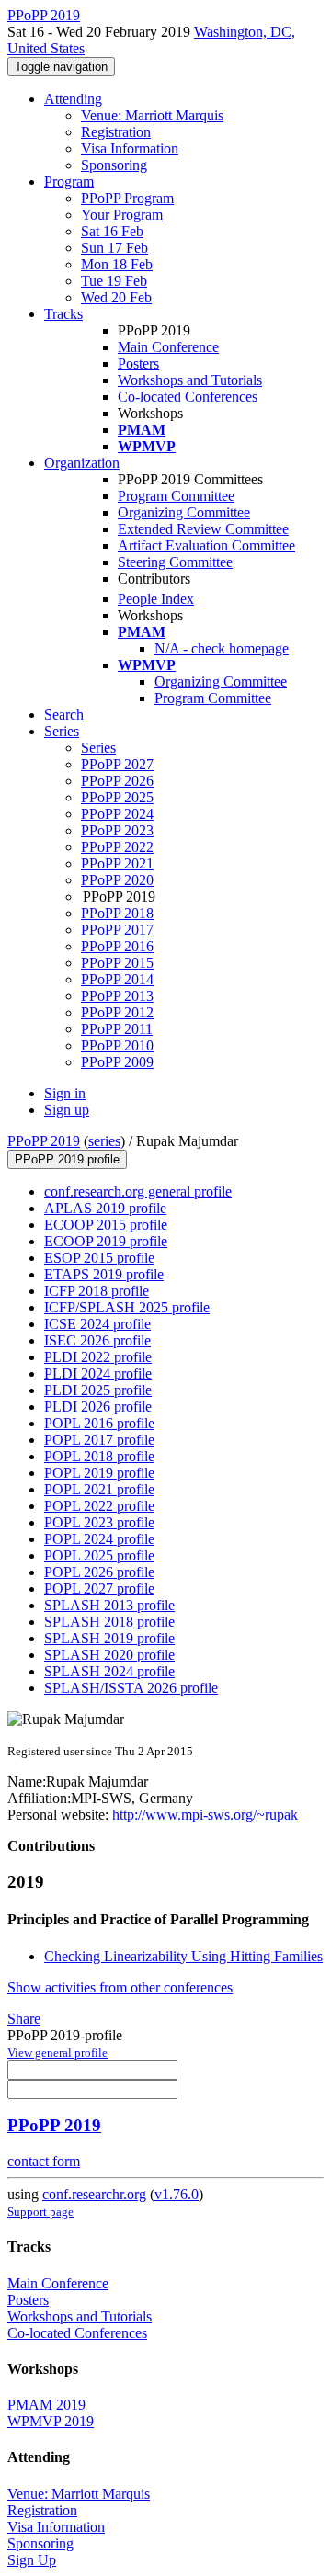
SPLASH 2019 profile (109, 1638)
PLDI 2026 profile (98, 1407)
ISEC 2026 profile (97, 1340)
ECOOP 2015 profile (106, 1225)
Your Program (122, 215)
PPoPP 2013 (117, 996)
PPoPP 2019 (44, 1141)
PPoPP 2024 (117, 814)
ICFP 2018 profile (97, 1291)
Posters (138, 363)
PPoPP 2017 (117, 930)
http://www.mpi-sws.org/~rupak (203, 1815)
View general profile (57, 2053)
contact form (44, 2161)
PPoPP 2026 (117, 781)
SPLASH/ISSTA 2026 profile (131, 1688)
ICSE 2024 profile (97, 1324)
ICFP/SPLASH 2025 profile (127, 1307)
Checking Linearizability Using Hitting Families (183, 1956)
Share (24, 2019)
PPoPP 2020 (117, 880)
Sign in (65, 1093)
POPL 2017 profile (99, 1440)
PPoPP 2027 (117, 764)
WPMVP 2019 (51, 2421)
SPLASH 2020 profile (109, 1655)
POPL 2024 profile (99, 1539)
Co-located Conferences (188, 397)
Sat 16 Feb (112, 231)
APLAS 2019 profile (105, 1208)
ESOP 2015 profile (99, 1258)
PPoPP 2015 (117, 963)
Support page (40, 2212)
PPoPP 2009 (117, 1062)
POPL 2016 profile (99, 1423)
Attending (73, 99)
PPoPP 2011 (117, 1029)
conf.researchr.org (94, 2194)
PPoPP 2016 (117, 946)
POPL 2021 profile (99, 1489)
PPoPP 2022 (117, 847)
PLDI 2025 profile (98, 1390)
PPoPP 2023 (117, 830)
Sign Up (32, 2560)
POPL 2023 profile (99, 1522)
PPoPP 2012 (117, 1012)
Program (69, 182)
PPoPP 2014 (117, 979)
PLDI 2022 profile (98, 1357)
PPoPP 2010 (117, 1045)
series (104, 1141)
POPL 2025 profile (99, 1555)
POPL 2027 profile (99, 1589)
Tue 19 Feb (114, 281)
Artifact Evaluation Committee (206, 545)
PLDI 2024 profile (98, 1373)
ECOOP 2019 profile (106, 1241)
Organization (82, 463)
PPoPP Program (127, 198)
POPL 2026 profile (99, 1572)
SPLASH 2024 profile (109, 1671)
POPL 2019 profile (99, 1473)
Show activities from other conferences (120, 1987)
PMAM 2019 (46, 2405)
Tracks (63, 314)
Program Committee (176, 496)
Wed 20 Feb (116, 297)
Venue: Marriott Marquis (152, 115)
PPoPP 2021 (117, 863)
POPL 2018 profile (99, 1456)
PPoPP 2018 (117, 913)
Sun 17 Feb (114, 248)
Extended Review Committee (203, 529)
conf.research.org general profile (138, 1192)
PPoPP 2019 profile (67, 1159)
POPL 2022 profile (99, 1506)
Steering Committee (175, 562)
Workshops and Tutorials (190, 380)
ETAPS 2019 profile (104, 1274)
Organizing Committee (184, 512)
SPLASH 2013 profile (109, 1605)
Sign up (67, 1110)
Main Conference (168, 347)
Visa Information (130, 148)
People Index (156, 599)
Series (98, 748)
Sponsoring (114, 165)
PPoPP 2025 (117, 797)
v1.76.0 (177, 2194)
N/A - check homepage (222, 648)
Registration (116, 132)
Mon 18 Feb (117, 264)
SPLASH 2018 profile (109, 1622)
